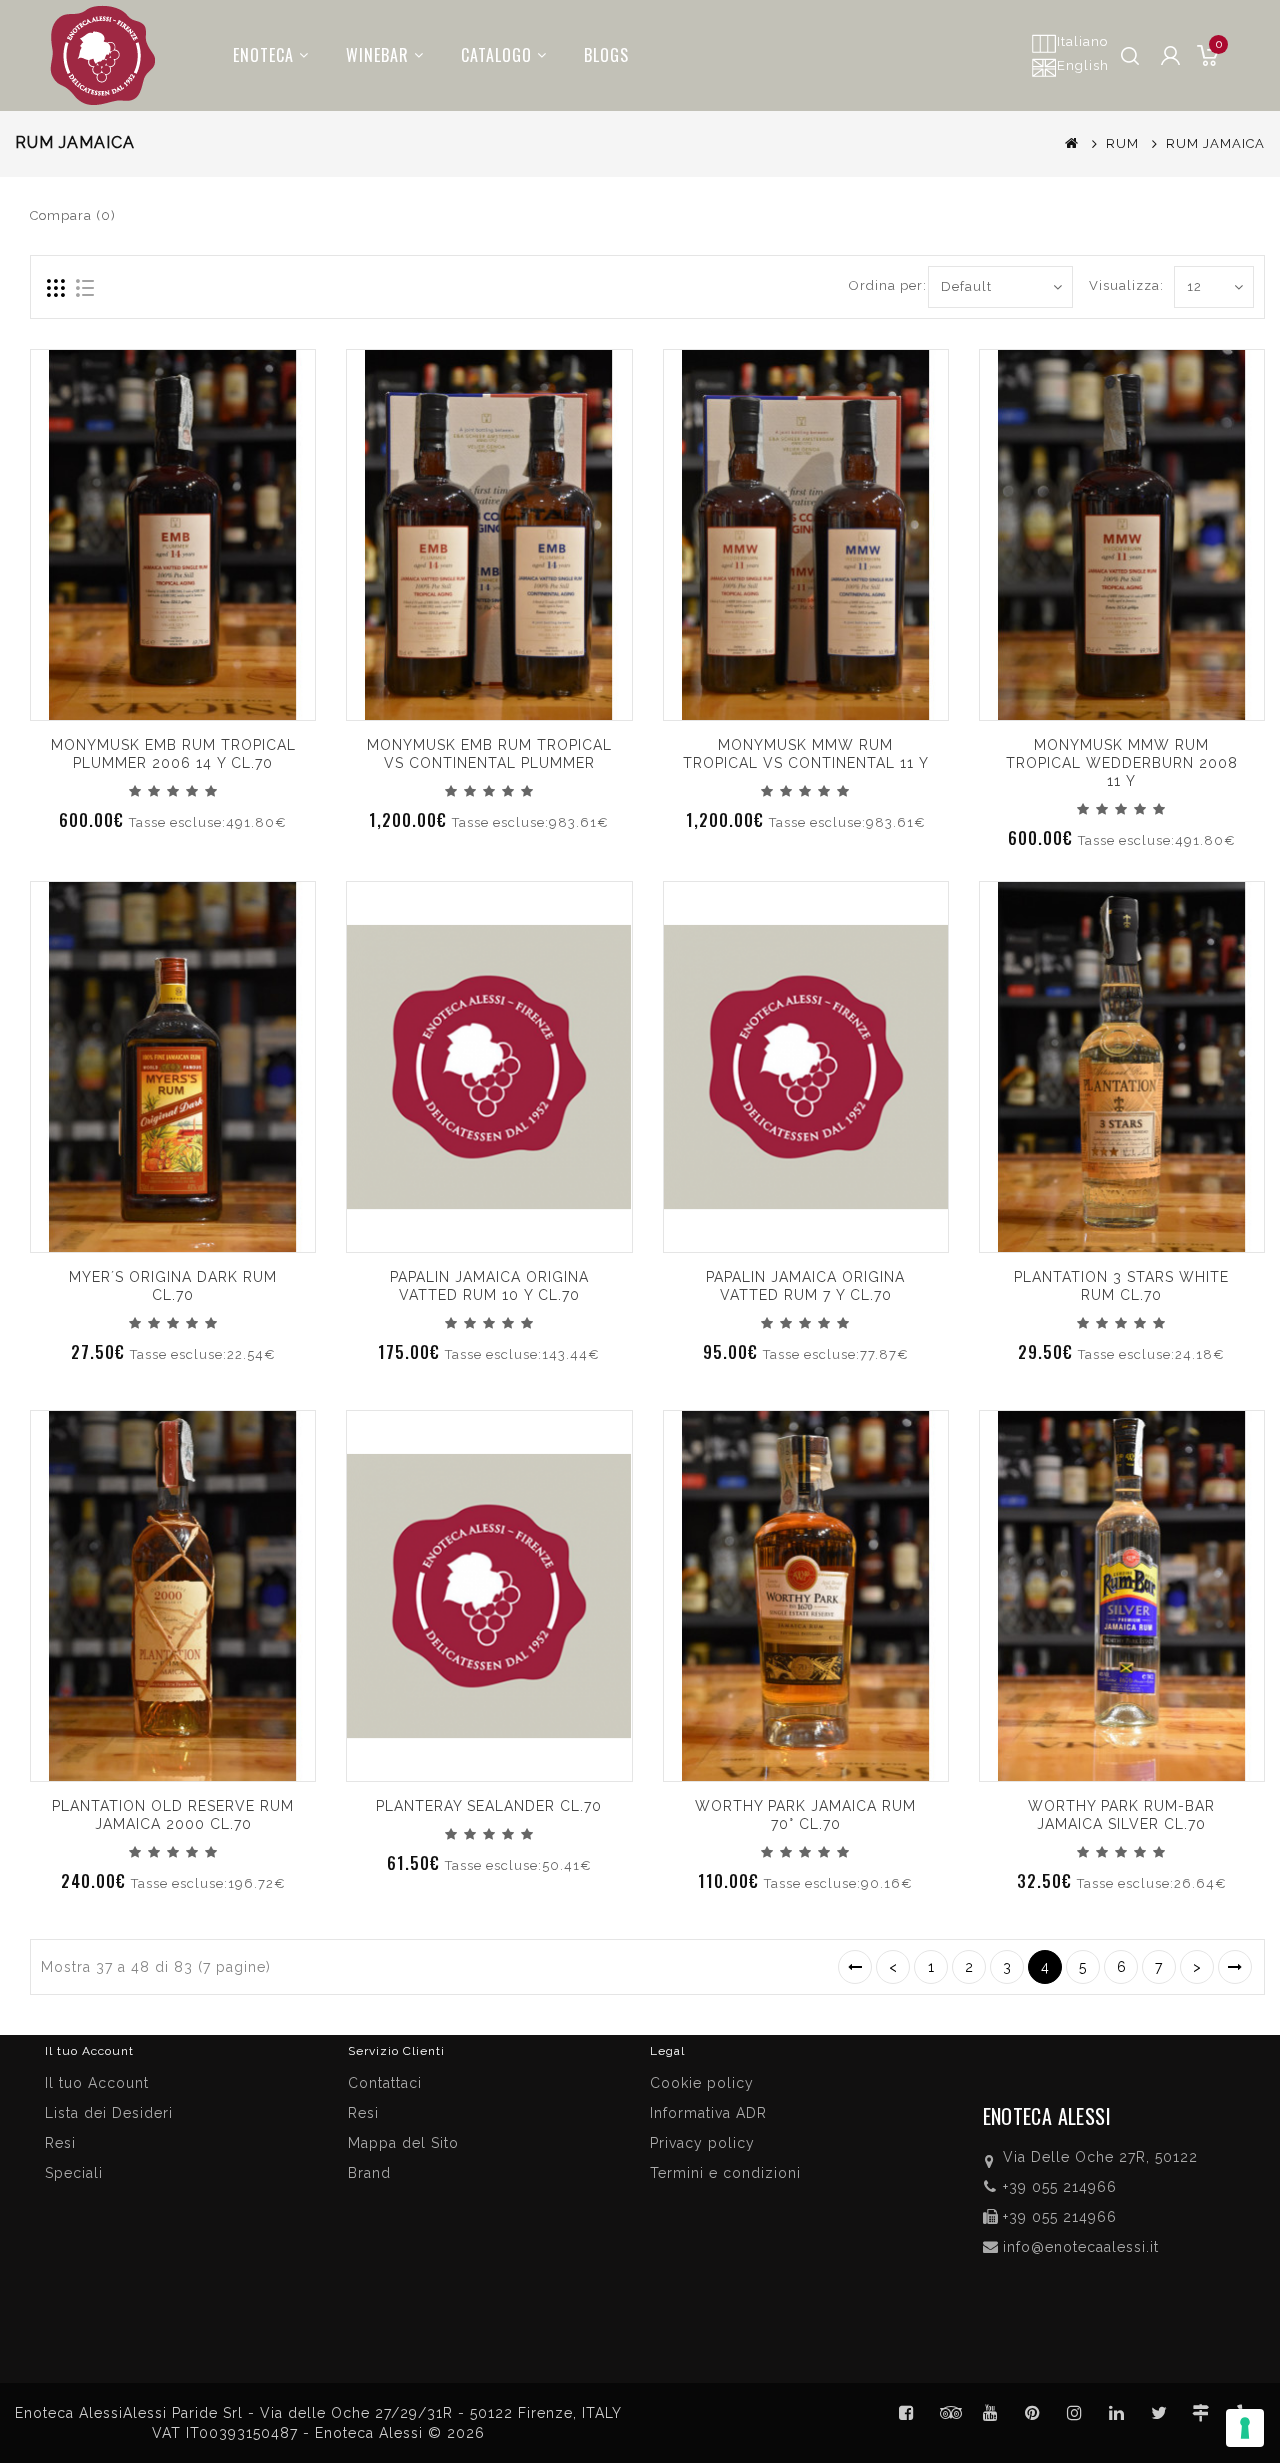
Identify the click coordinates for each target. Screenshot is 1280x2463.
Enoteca (263, 55)
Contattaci (385, 2083)
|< (855, 1967)
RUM (1122, 143)
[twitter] (1159, 2413)
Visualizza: (1111, 285)
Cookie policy (702, 2083)
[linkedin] (1117, 2413)
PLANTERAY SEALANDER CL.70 (489, 1806)
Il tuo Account (97, 2083)
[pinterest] (1033, 2413)
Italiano (1082, 41)
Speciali (74, 2173)
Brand (369, 2173)
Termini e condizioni (725, 2173)
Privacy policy (702, 2143)
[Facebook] (907, 2413)
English (1083, 65)
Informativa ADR (708, 2113)
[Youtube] (991, 2413)
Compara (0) (73, 215)
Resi (363, 2113)
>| (1235, 1967)
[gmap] (1201, 2413)
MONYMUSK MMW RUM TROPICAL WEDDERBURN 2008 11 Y (1122, 763)
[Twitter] (949, 2413)
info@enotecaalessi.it (1081, 2247)
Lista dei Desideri (109, 2113)
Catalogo (496, 55)
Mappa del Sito (403, 2143)
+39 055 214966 (1060, 2187)
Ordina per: (881, 285)
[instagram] (1075, 2413)
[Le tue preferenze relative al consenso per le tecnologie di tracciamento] (1245, 2428)
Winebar (377, 55)
